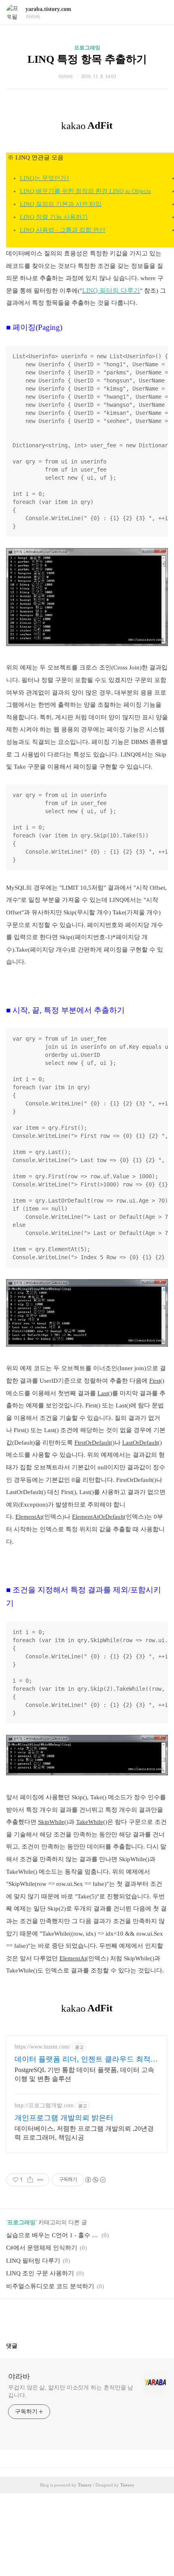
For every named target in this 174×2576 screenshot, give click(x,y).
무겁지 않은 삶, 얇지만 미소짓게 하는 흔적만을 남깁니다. (71, 2391)
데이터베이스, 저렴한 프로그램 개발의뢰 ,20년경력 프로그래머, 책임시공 (84, 2133)
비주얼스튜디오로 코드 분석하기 (50, 2286)
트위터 (106, 2317)
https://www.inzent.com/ (42, 2047)
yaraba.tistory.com (48, 9)
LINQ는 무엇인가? (45, 178)
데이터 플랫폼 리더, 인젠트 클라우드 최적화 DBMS (86, 2060)
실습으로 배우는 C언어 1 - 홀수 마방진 (53, 2235)
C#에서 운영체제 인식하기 (42, 2248)
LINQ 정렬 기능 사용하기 (54, 217)
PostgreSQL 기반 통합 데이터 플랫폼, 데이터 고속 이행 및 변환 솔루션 (84, 2074)
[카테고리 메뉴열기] (160, 12)
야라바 (19, 2376)
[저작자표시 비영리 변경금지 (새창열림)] (95, 2180)
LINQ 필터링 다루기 (33, 2261)
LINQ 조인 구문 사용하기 (40, 2273)
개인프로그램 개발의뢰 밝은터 (64, 2118)
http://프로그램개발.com (44, 2105)
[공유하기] (30, 2180)
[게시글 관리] (40, 2180)
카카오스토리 (87, 2317)
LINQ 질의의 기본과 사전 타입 (61, 204)
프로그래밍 (87, 48)
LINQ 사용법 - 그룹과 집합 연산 (63, 230)
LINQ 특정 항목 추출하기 (87, 59)
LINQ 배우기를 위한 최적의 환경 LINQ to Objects (85, 191)
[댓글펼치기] (21, 2346)
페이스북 (68, 2317)
